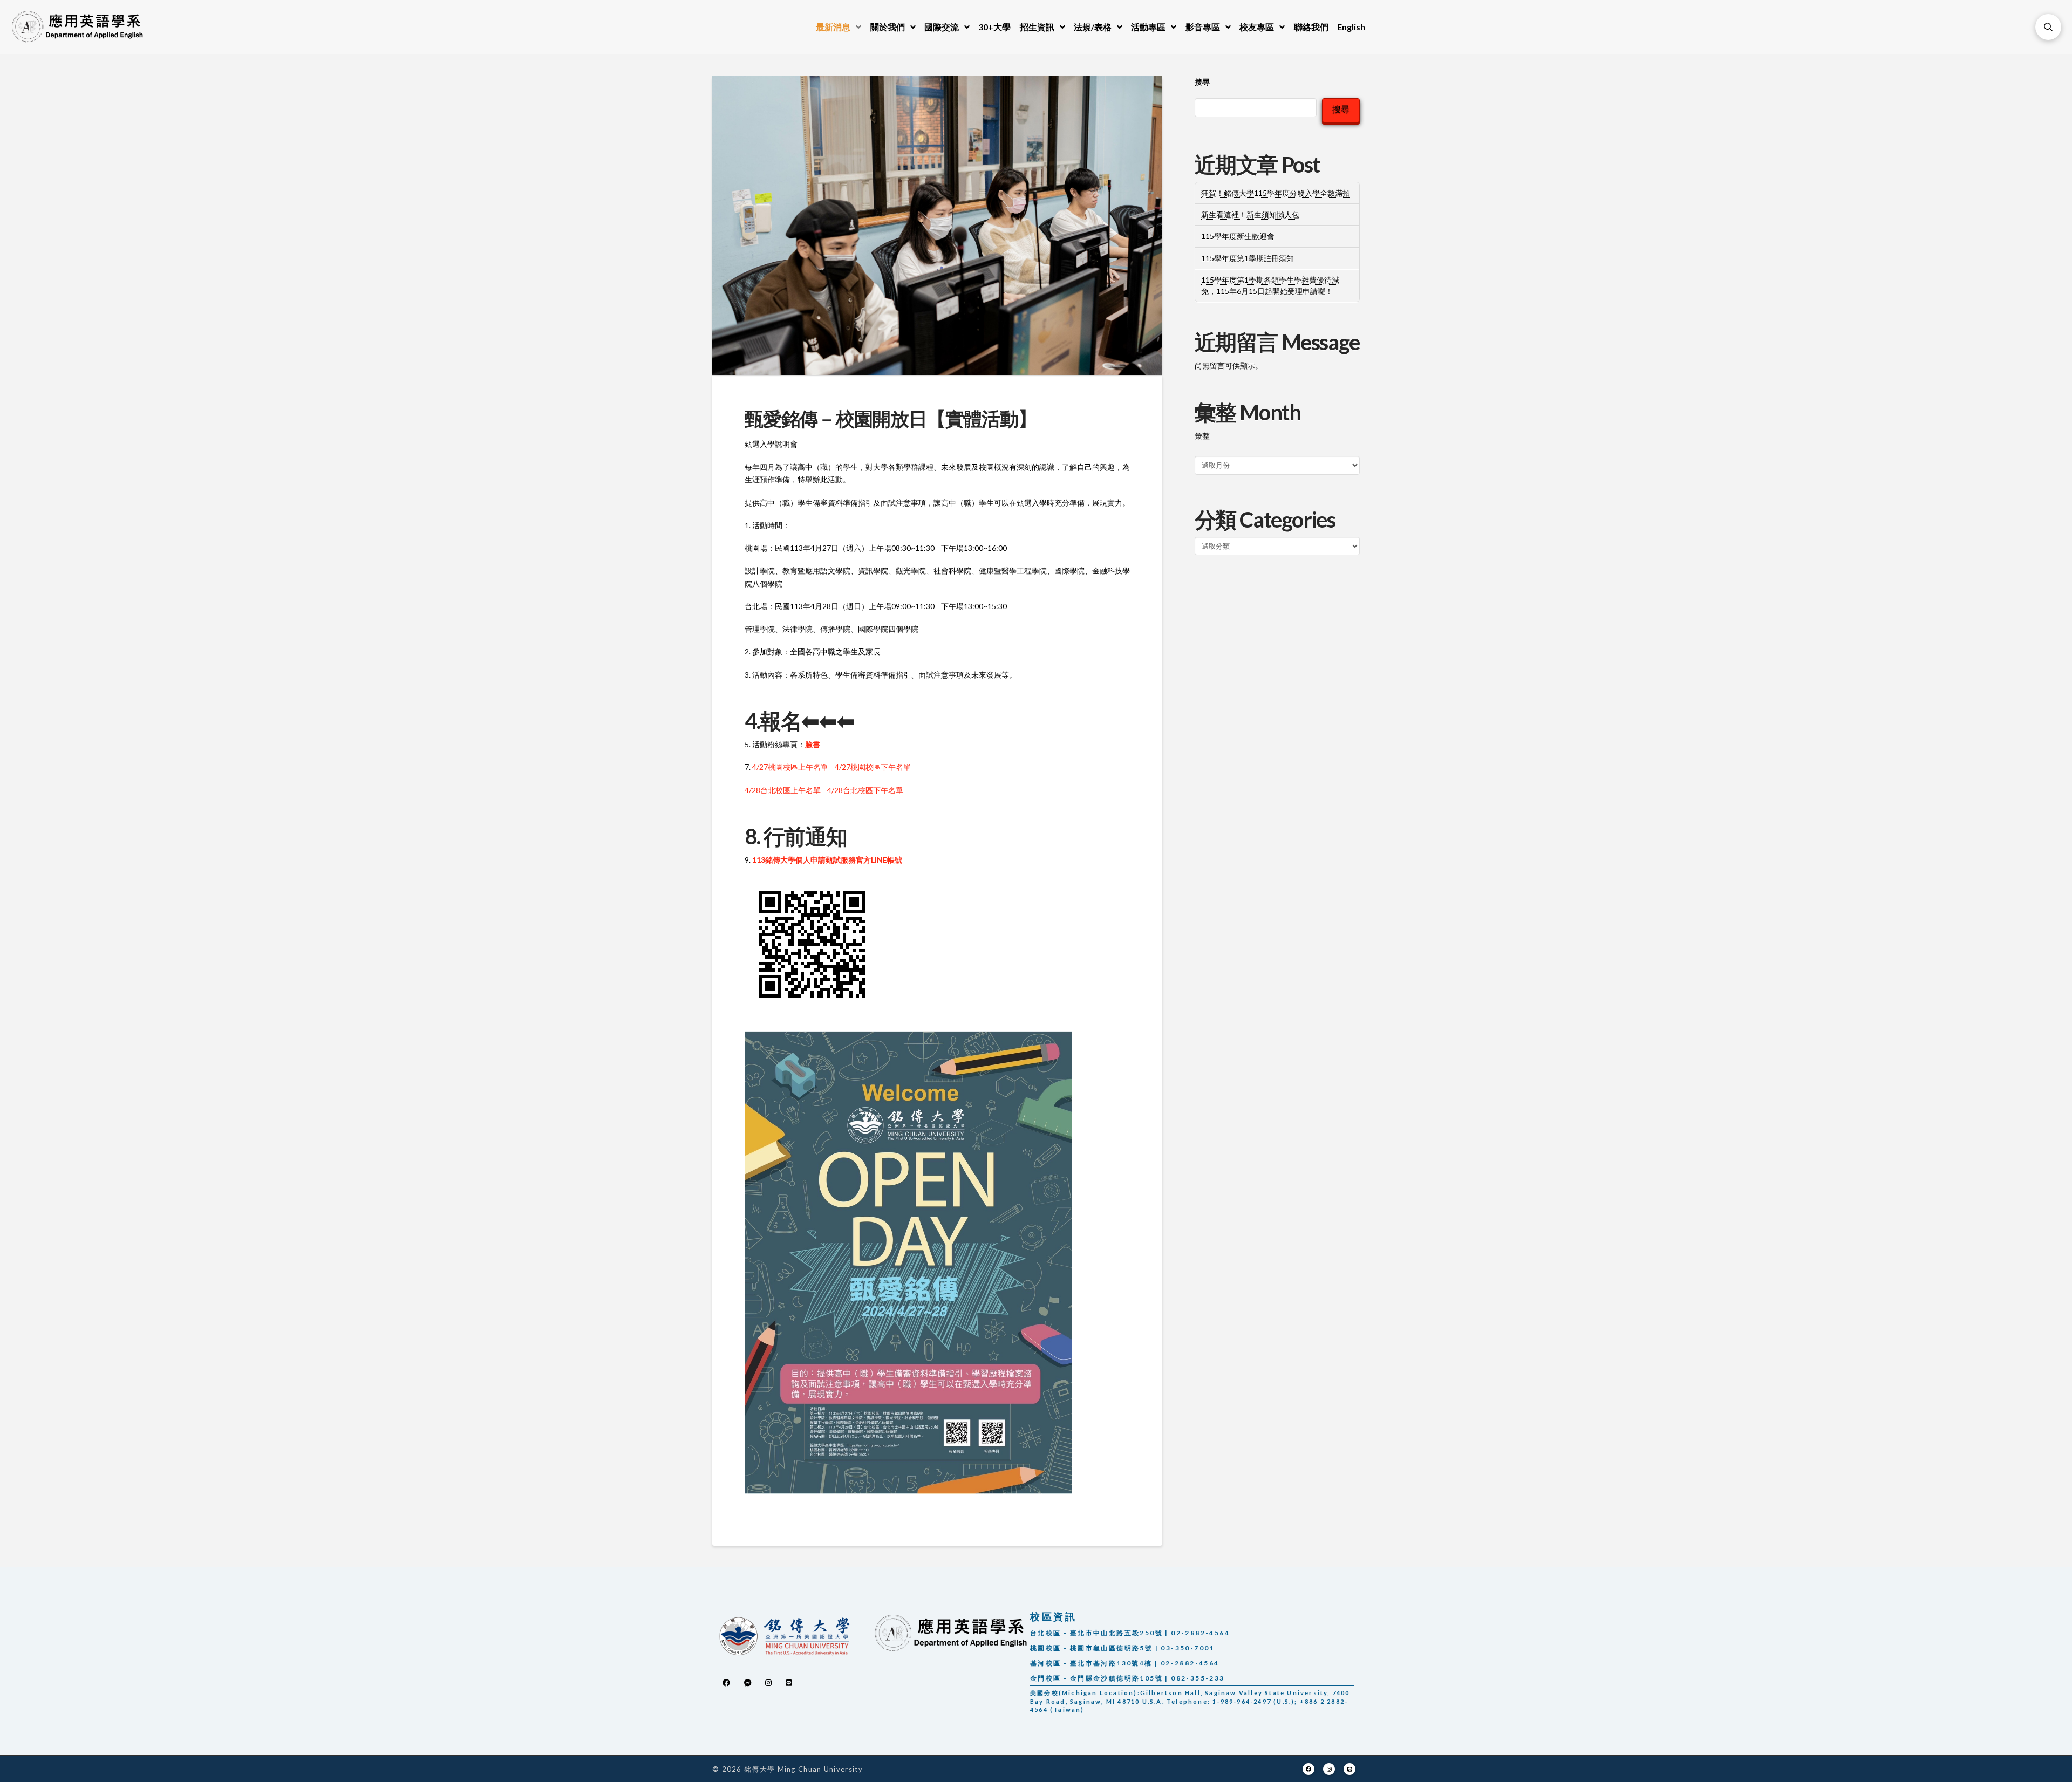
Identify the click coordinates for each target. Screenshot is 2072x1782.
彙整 (1202, 436)
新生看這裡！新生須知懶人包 (1250, 214)
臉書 (813, 744)
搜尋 (1202, 82)
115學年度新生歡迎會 (1238, 236)
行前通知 (805, 836)
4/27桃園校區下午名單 (873, 767)
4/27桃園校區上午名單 (790, 767)
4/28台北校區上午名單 (783, 790)
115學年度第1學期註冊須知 (1248, 258)
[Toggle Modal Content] (2048, 27)
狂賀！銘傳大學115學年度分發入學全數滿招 (1276, 193)
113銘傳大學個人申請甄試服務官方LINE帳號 (827, 860)
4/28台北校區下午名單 (865, 790)
